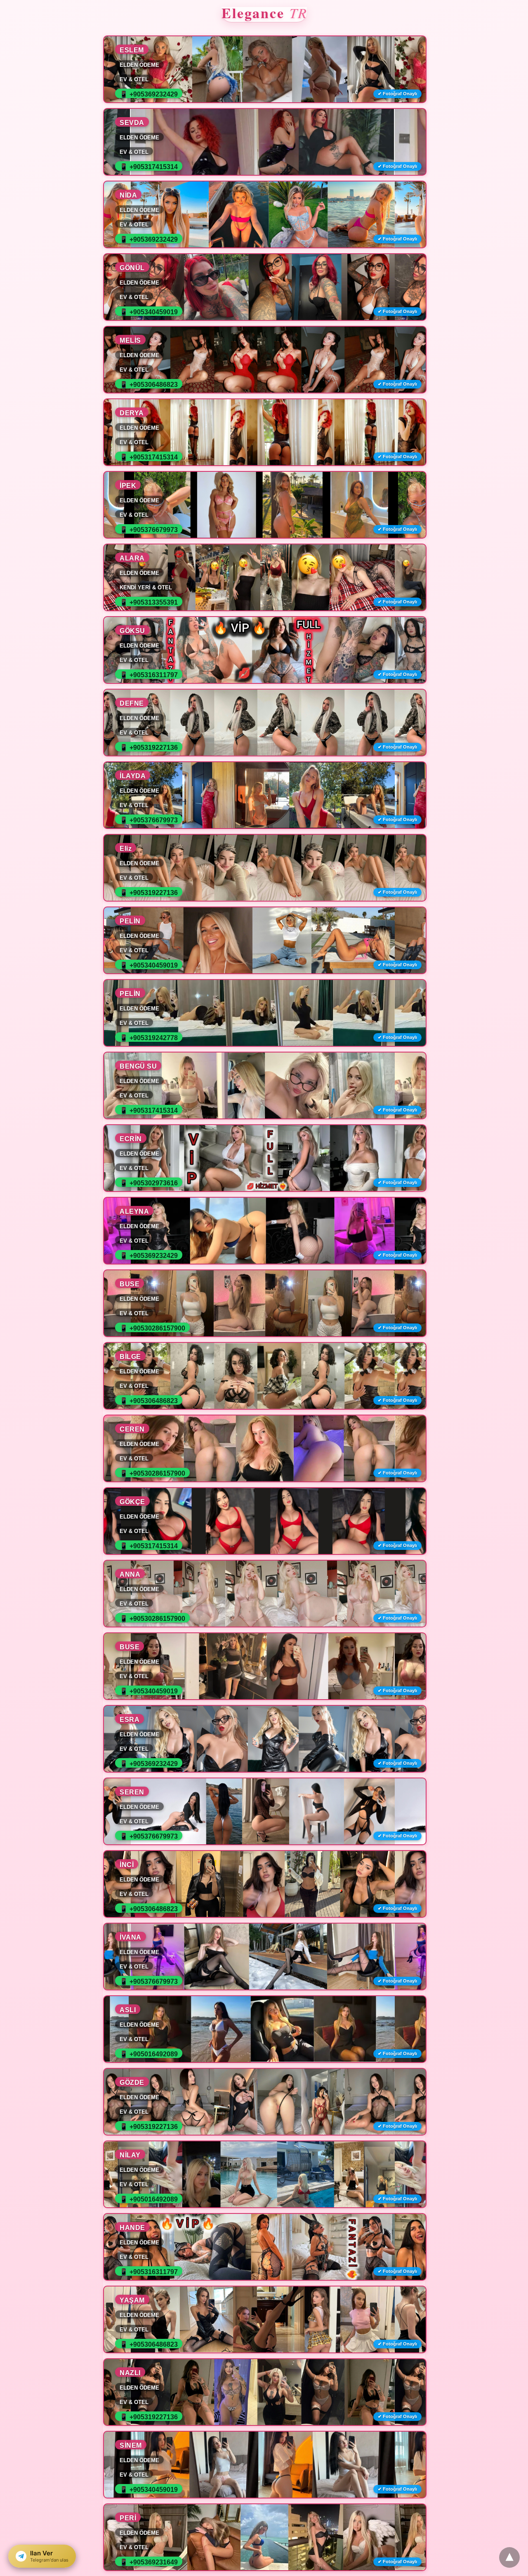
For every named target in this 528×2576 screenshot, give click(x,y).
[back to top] (509, 2557)
